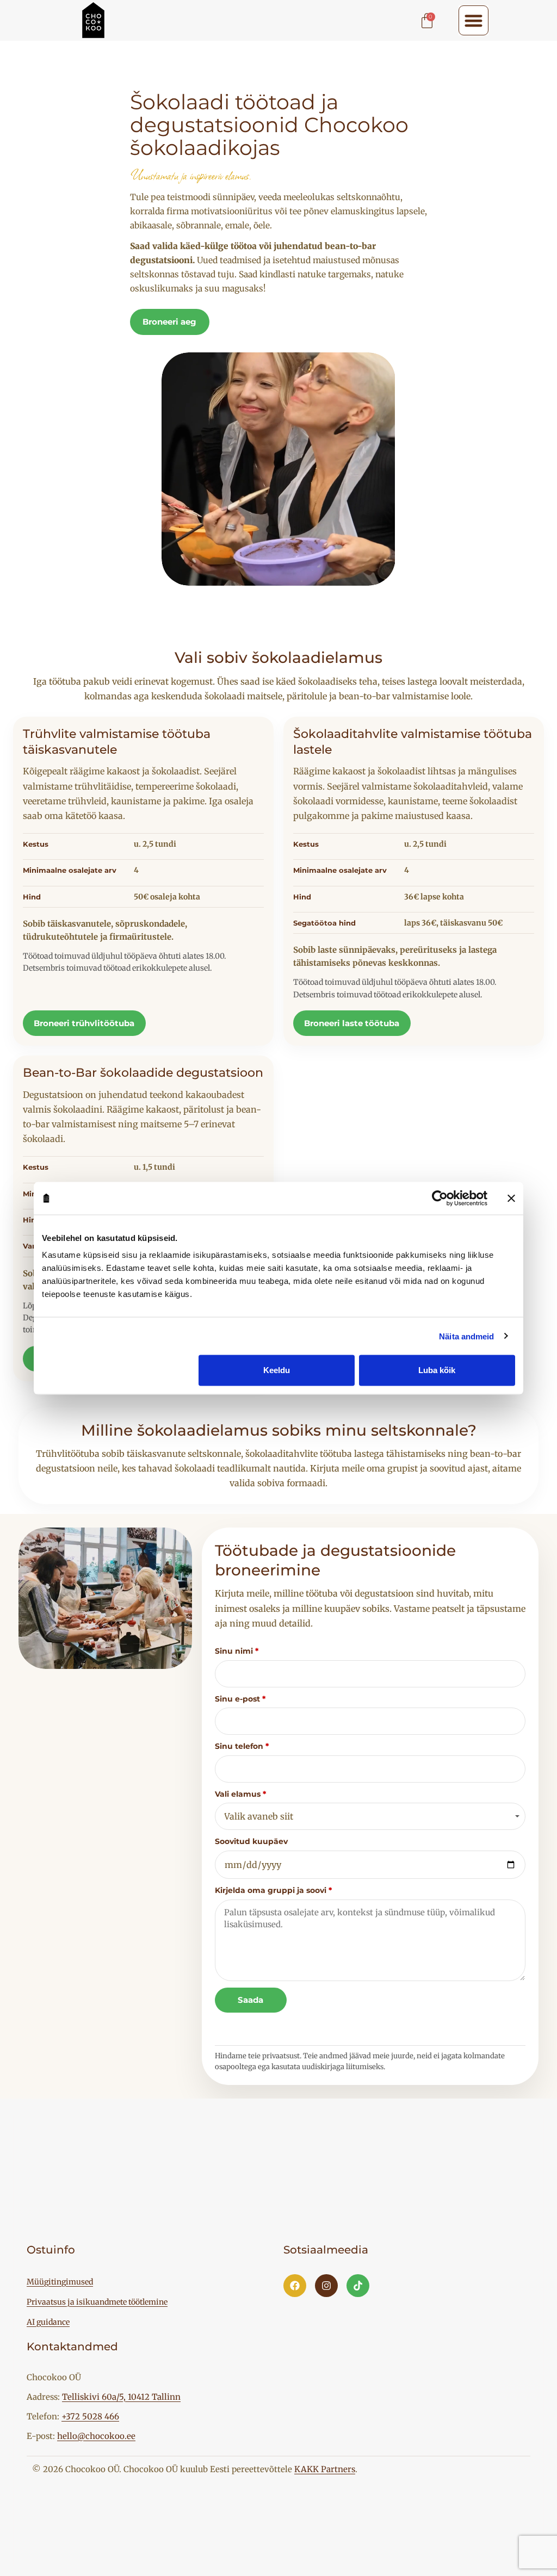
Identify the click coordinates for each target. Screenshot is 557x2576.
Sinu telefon (242, 1746)
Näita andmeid (466, 1336)
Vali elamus (240, 1794)
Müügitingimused (60, 2282)
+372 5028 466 (90, 2416)
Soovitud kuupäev (251, 1841)
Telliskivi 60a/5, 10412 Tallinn (121, 2397)
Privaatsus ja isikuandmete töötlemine (97, 2302)
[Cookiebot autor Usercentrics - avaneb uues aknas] (440, 1198)
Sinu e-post (240, 1699)
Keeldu (277, 1370)
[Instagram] (326, 2286)
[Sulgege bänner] (511, 1198)
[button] (474, 20)
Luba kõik (437, 1370)
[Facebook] (295, 2286)
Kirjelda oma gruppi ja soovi (273, 1890)
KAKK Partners (325, 2469)
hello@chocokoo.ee (96, 2436)
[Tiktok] (358, 2286)
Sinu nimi (237, 1651)
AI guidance (48, 2322)
